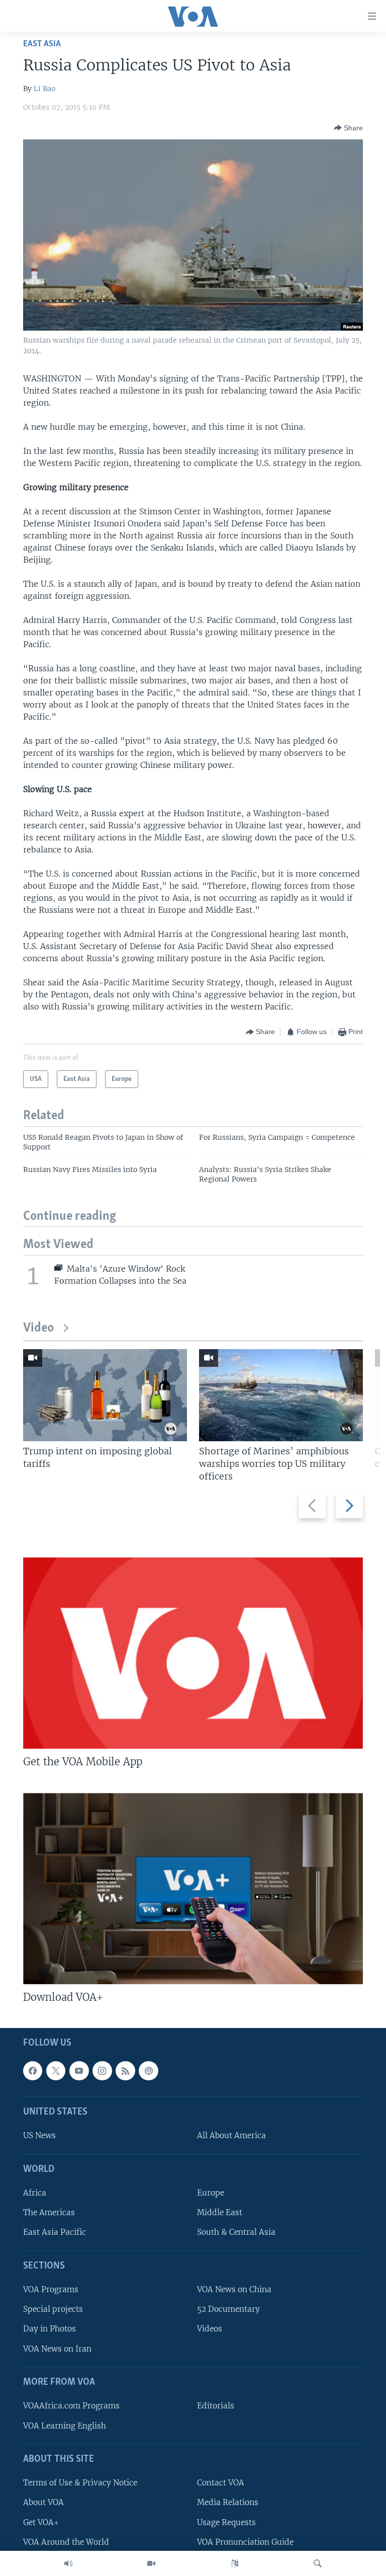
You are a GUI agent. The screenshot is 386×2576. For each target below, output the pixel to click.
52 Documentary (228, 2309)
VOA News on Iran (57, 2349)
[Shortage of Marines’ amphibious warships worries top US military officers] (281, 1395)
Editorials (216, 2406)
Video (38, 1328)
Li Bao (44, 89)
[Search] (318, 2563)
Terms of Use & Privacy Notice (80, 2483)
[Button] (348, 128)
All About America (231, 2135)
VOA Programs (51, 2289)
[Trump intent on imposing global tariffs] (105, 1395)
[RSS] (125, 2071)
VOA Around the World (66, 2542)
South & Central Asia (236, 2232)
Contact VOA (221, 2483)
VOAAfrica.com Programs (71, 2406)
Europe (211, 2193)
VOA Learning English (65, 2426)
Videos (210, 2329)
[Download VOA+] (193, 1889)
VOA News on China (234, 2289)
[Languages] (235, 2563)
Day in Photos (50, 2329)
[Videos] (151, 2563)
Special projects (53, 2309)
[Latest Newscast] (68, 2563)
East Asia (42, 44)
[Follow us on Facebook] (33, 2071)
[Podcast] (148, 2071)
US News (39, 2135)
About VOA (43, 2502)
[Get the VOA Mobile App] (193, 1653)
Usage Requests (226, 2522)
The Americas (49, 2212)
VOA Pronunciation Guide (245, 2542)
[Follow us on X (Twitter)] (56, 2071)
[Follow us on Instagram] (102, 2071)
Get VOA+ (41, 2522)
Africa (35, 2193)
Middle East (220, 2212)
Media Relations (228, 2502)
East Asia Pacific (55, 2232)
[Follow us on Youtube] (79, 2071)
